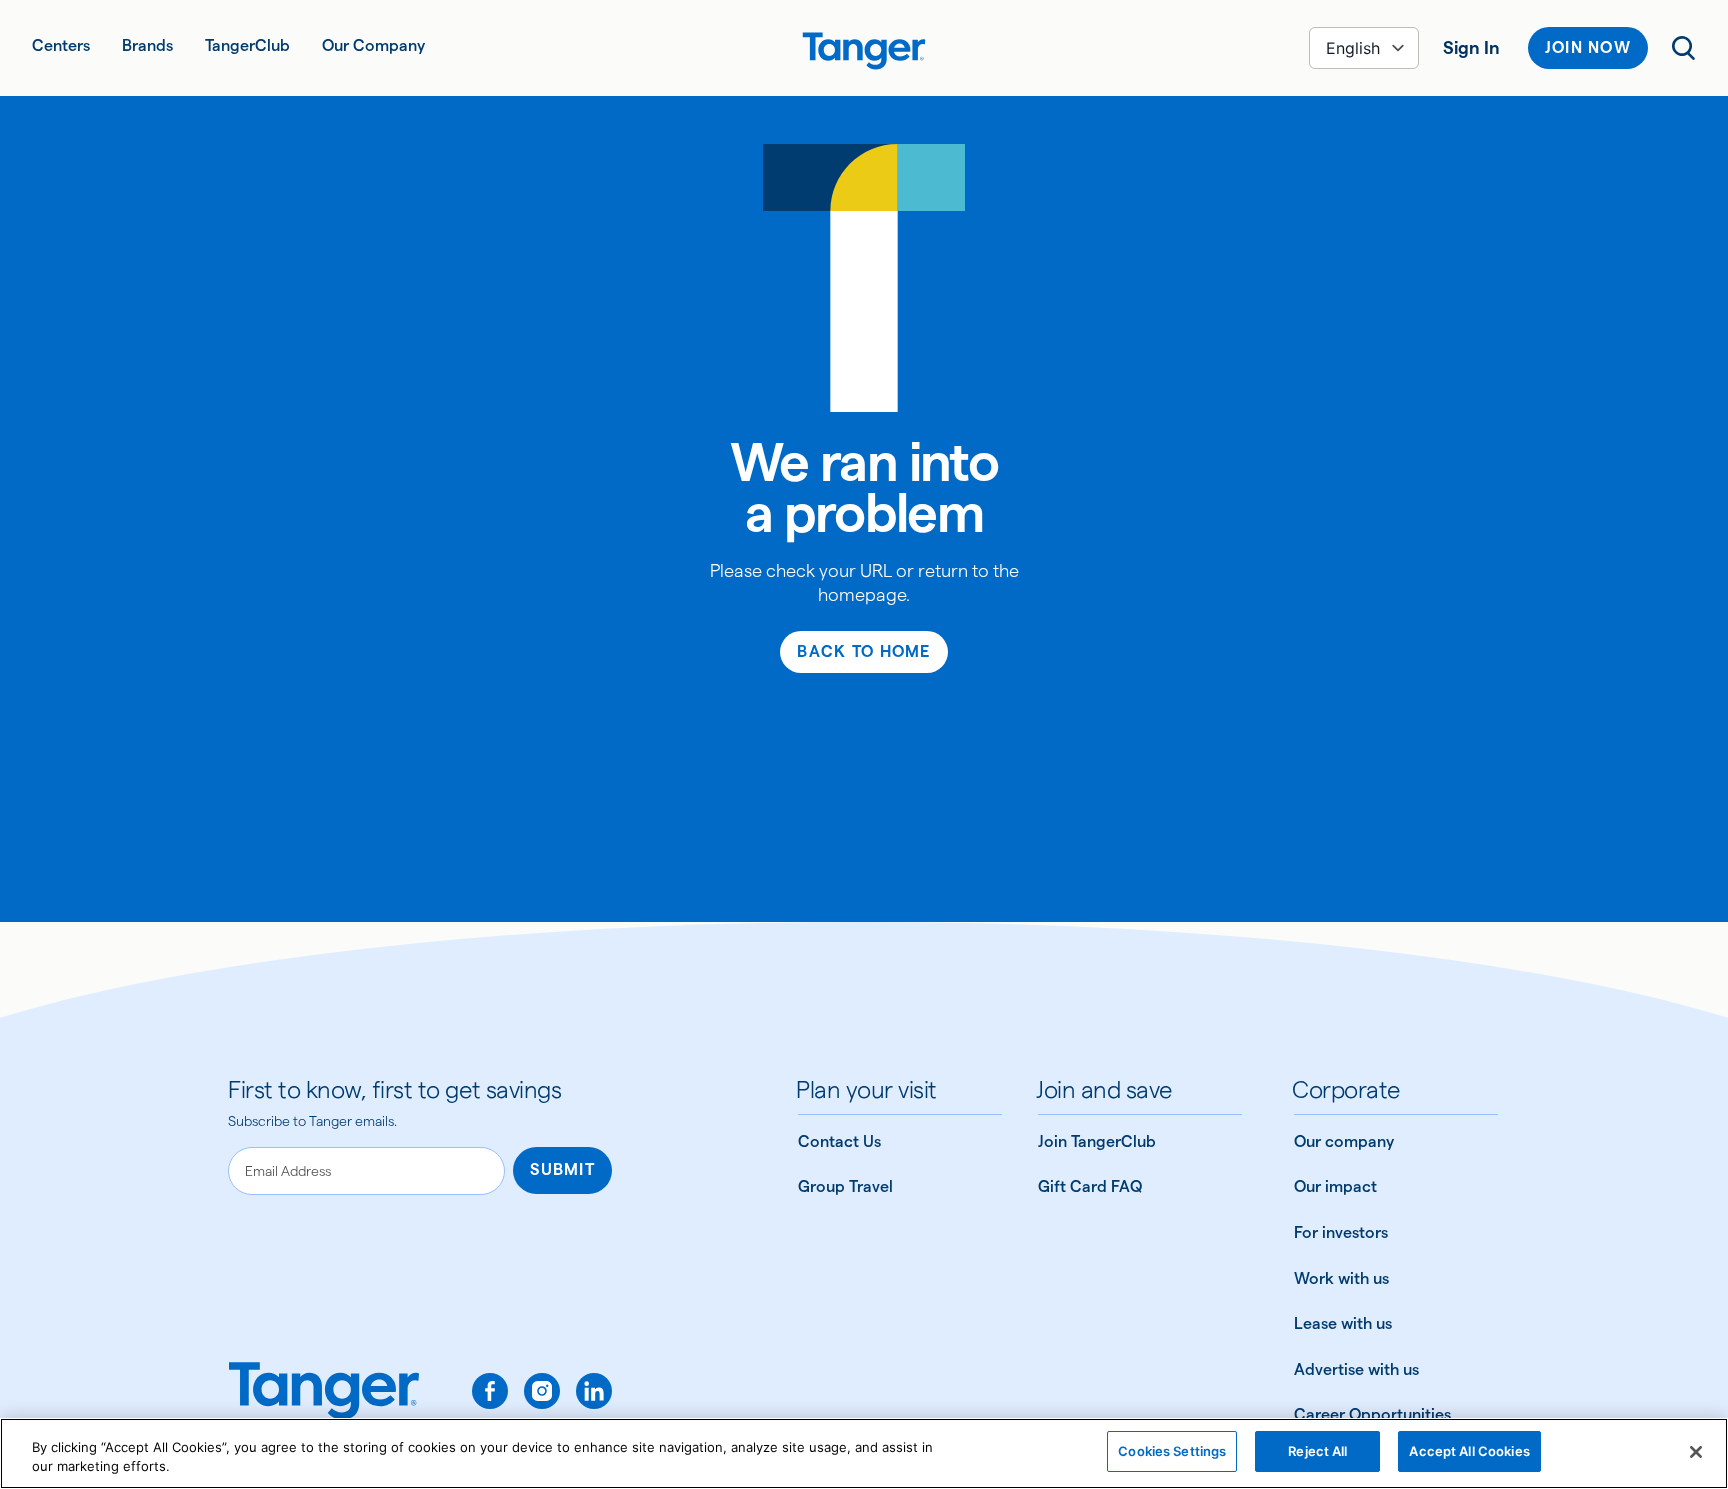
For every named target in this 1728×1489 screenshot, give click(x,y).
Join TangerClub (1097, 1141)
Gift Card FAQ (1090, 1186)
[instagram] (542, 1391)
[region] (864, 1453)
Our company (1344, 1141)
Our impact (1335, 1186)
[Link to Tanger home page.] (324, 1399)
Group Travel (845, 1186)
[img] (864, 51)
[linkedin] (594, 1391)
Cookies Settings (1172, 1451)
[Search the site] (1684, 48)
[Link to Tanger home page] (864, 48)
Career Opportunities (1372, 1414)
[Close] (1696, 1452)
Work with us (1341, 1278)
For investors (1341, 1232)
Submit (562, 1169)
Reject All (1317, 1451)
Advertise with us (1356, 1369)
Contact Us (839, 1141)
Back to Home (863, 651)
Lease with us (1343, 1323)
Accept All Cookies (1469, 1451)
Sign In (1471, 47)
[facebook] (490, 1391)
